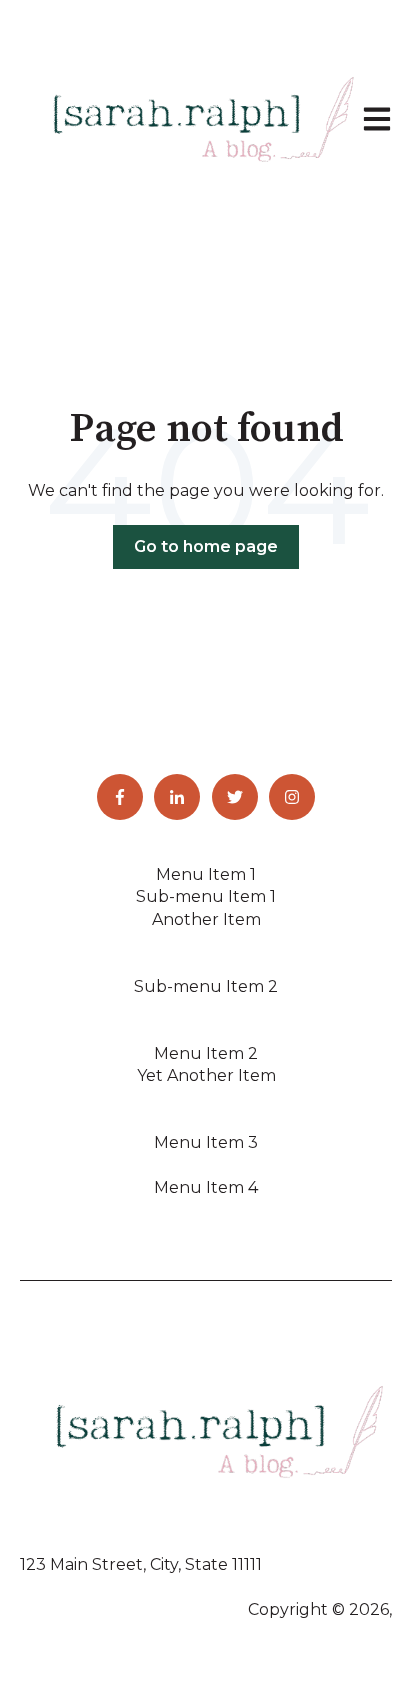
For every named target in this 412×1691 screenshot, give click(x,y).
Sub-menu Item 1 (206, 896)
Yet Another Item (206, 1075)
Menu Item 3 (206, 1142)
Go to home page (206, 546)
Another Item (206, 919)
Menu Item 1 (206, 874)
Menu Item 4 (206, 1187)
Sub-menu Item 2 (206, 986)
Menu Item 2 (206, 1053)
